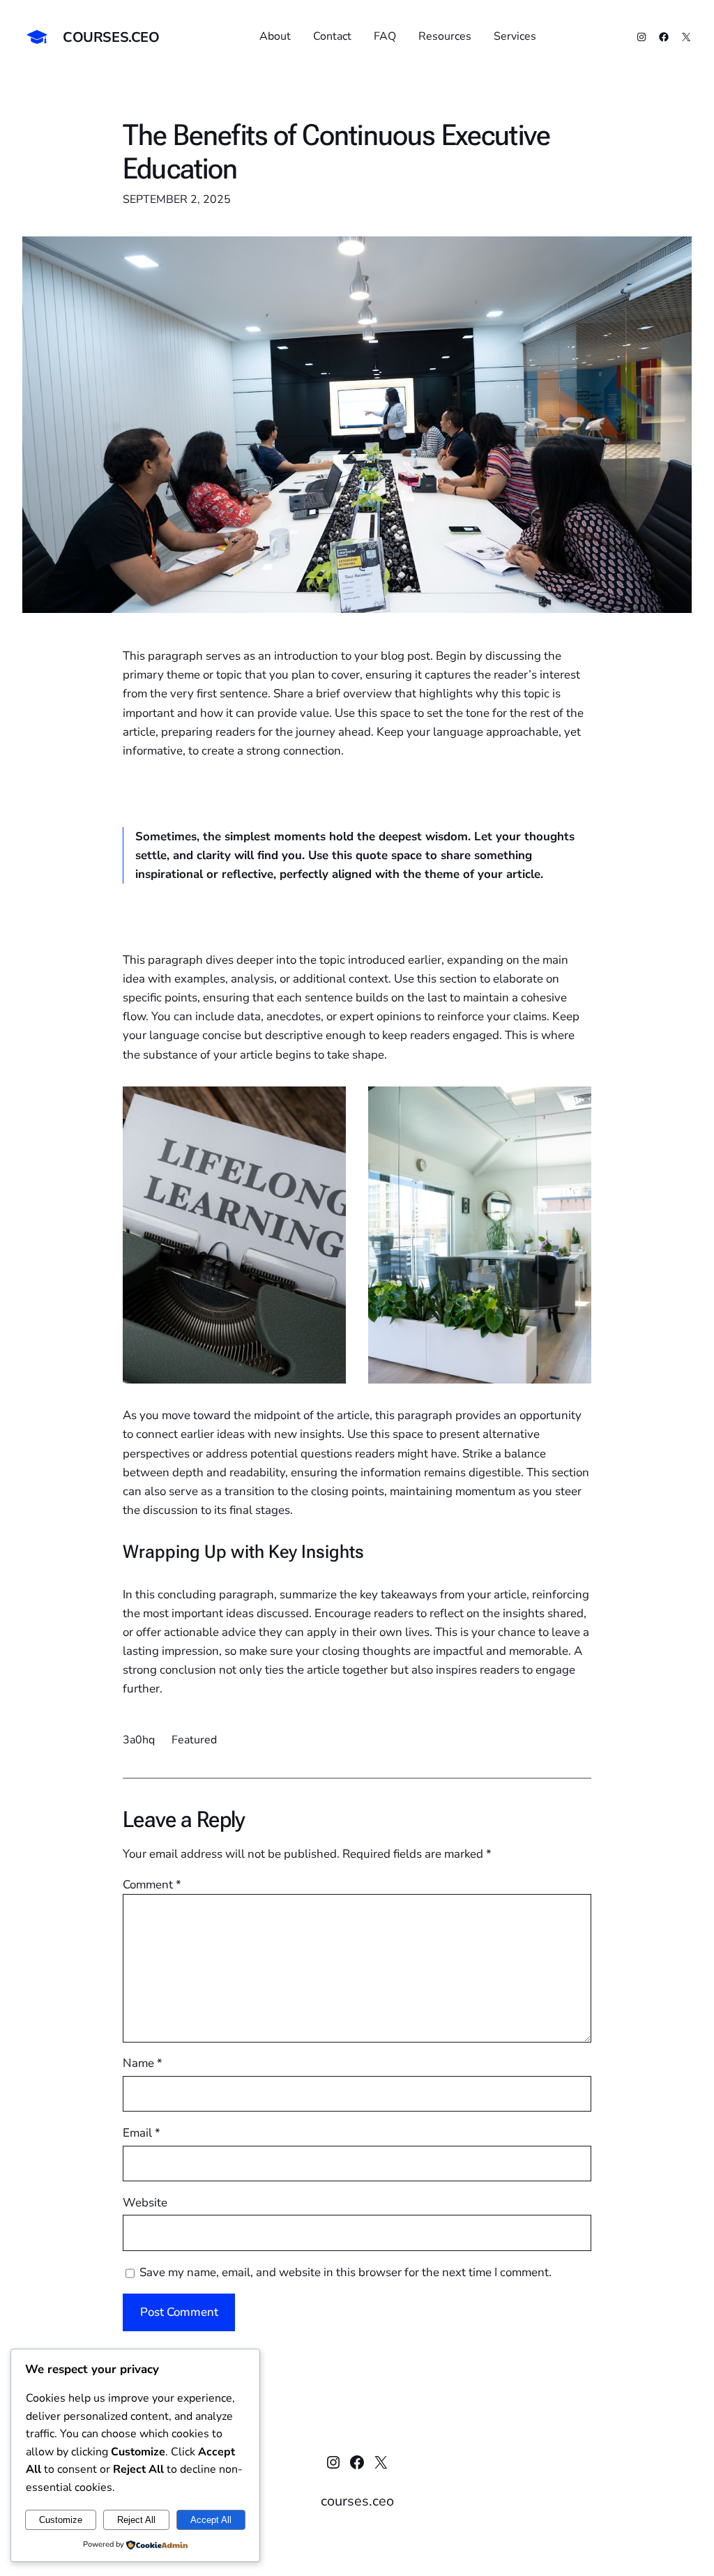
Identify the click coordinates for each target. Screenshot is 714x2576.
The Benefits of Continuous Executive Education (336, 152)
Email (142, 2133)
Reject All (136, 2520)
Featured (194, 1740)
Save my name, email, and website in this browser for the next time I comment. (345, 2272)
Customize (61, 2520)
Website (145, 2203)
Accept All (211, 2520)
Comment (152, 1885)
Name (143, 2063)
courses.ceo (111, 37)
